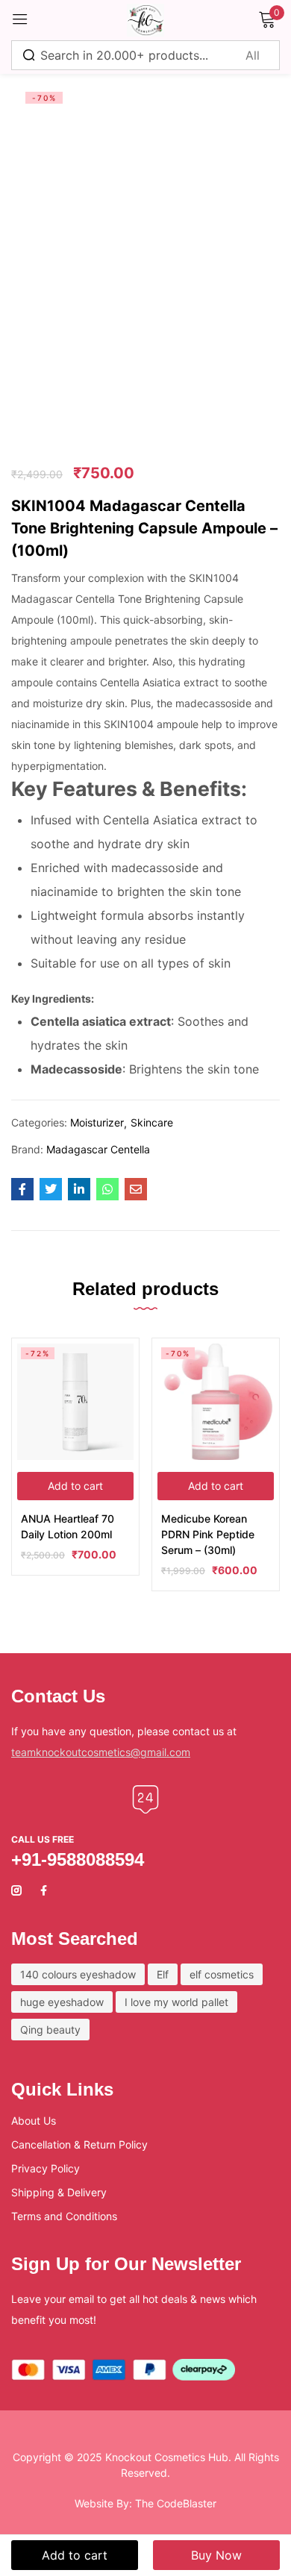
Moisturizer (97, 1122)
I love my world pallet (176, 2002)
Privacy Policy (46, 2168)
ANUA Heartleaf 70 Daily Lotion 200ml (68, 1526)
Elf (163, 1974)
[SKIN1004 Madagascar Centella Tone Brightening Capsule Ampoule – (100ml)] (22, 1189)
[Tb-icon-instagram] (16, 1890)
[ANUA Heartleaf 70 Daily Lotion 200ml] (75, 1402)
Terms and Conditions (64, 2216)
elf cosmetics (222, 1974)
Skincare (152, 1122)
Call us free (43, 1839)
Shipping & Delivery (59, 2192)
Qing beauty (50, 2030)
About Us (34, 2121)
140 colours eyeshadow (78, 1974)
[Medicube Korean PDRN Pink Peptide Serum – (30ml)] (216, 1402)
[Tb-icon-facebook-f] (46, 1890)
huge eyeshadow (62, 2002)
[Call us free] (145, 1799)
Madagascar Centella (98, 1149)
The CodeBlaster (176, 2503)
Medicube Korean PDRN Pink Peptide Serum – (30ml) (208, 1534)
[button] (75, 1486)
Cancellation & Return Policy (79, 2144)
